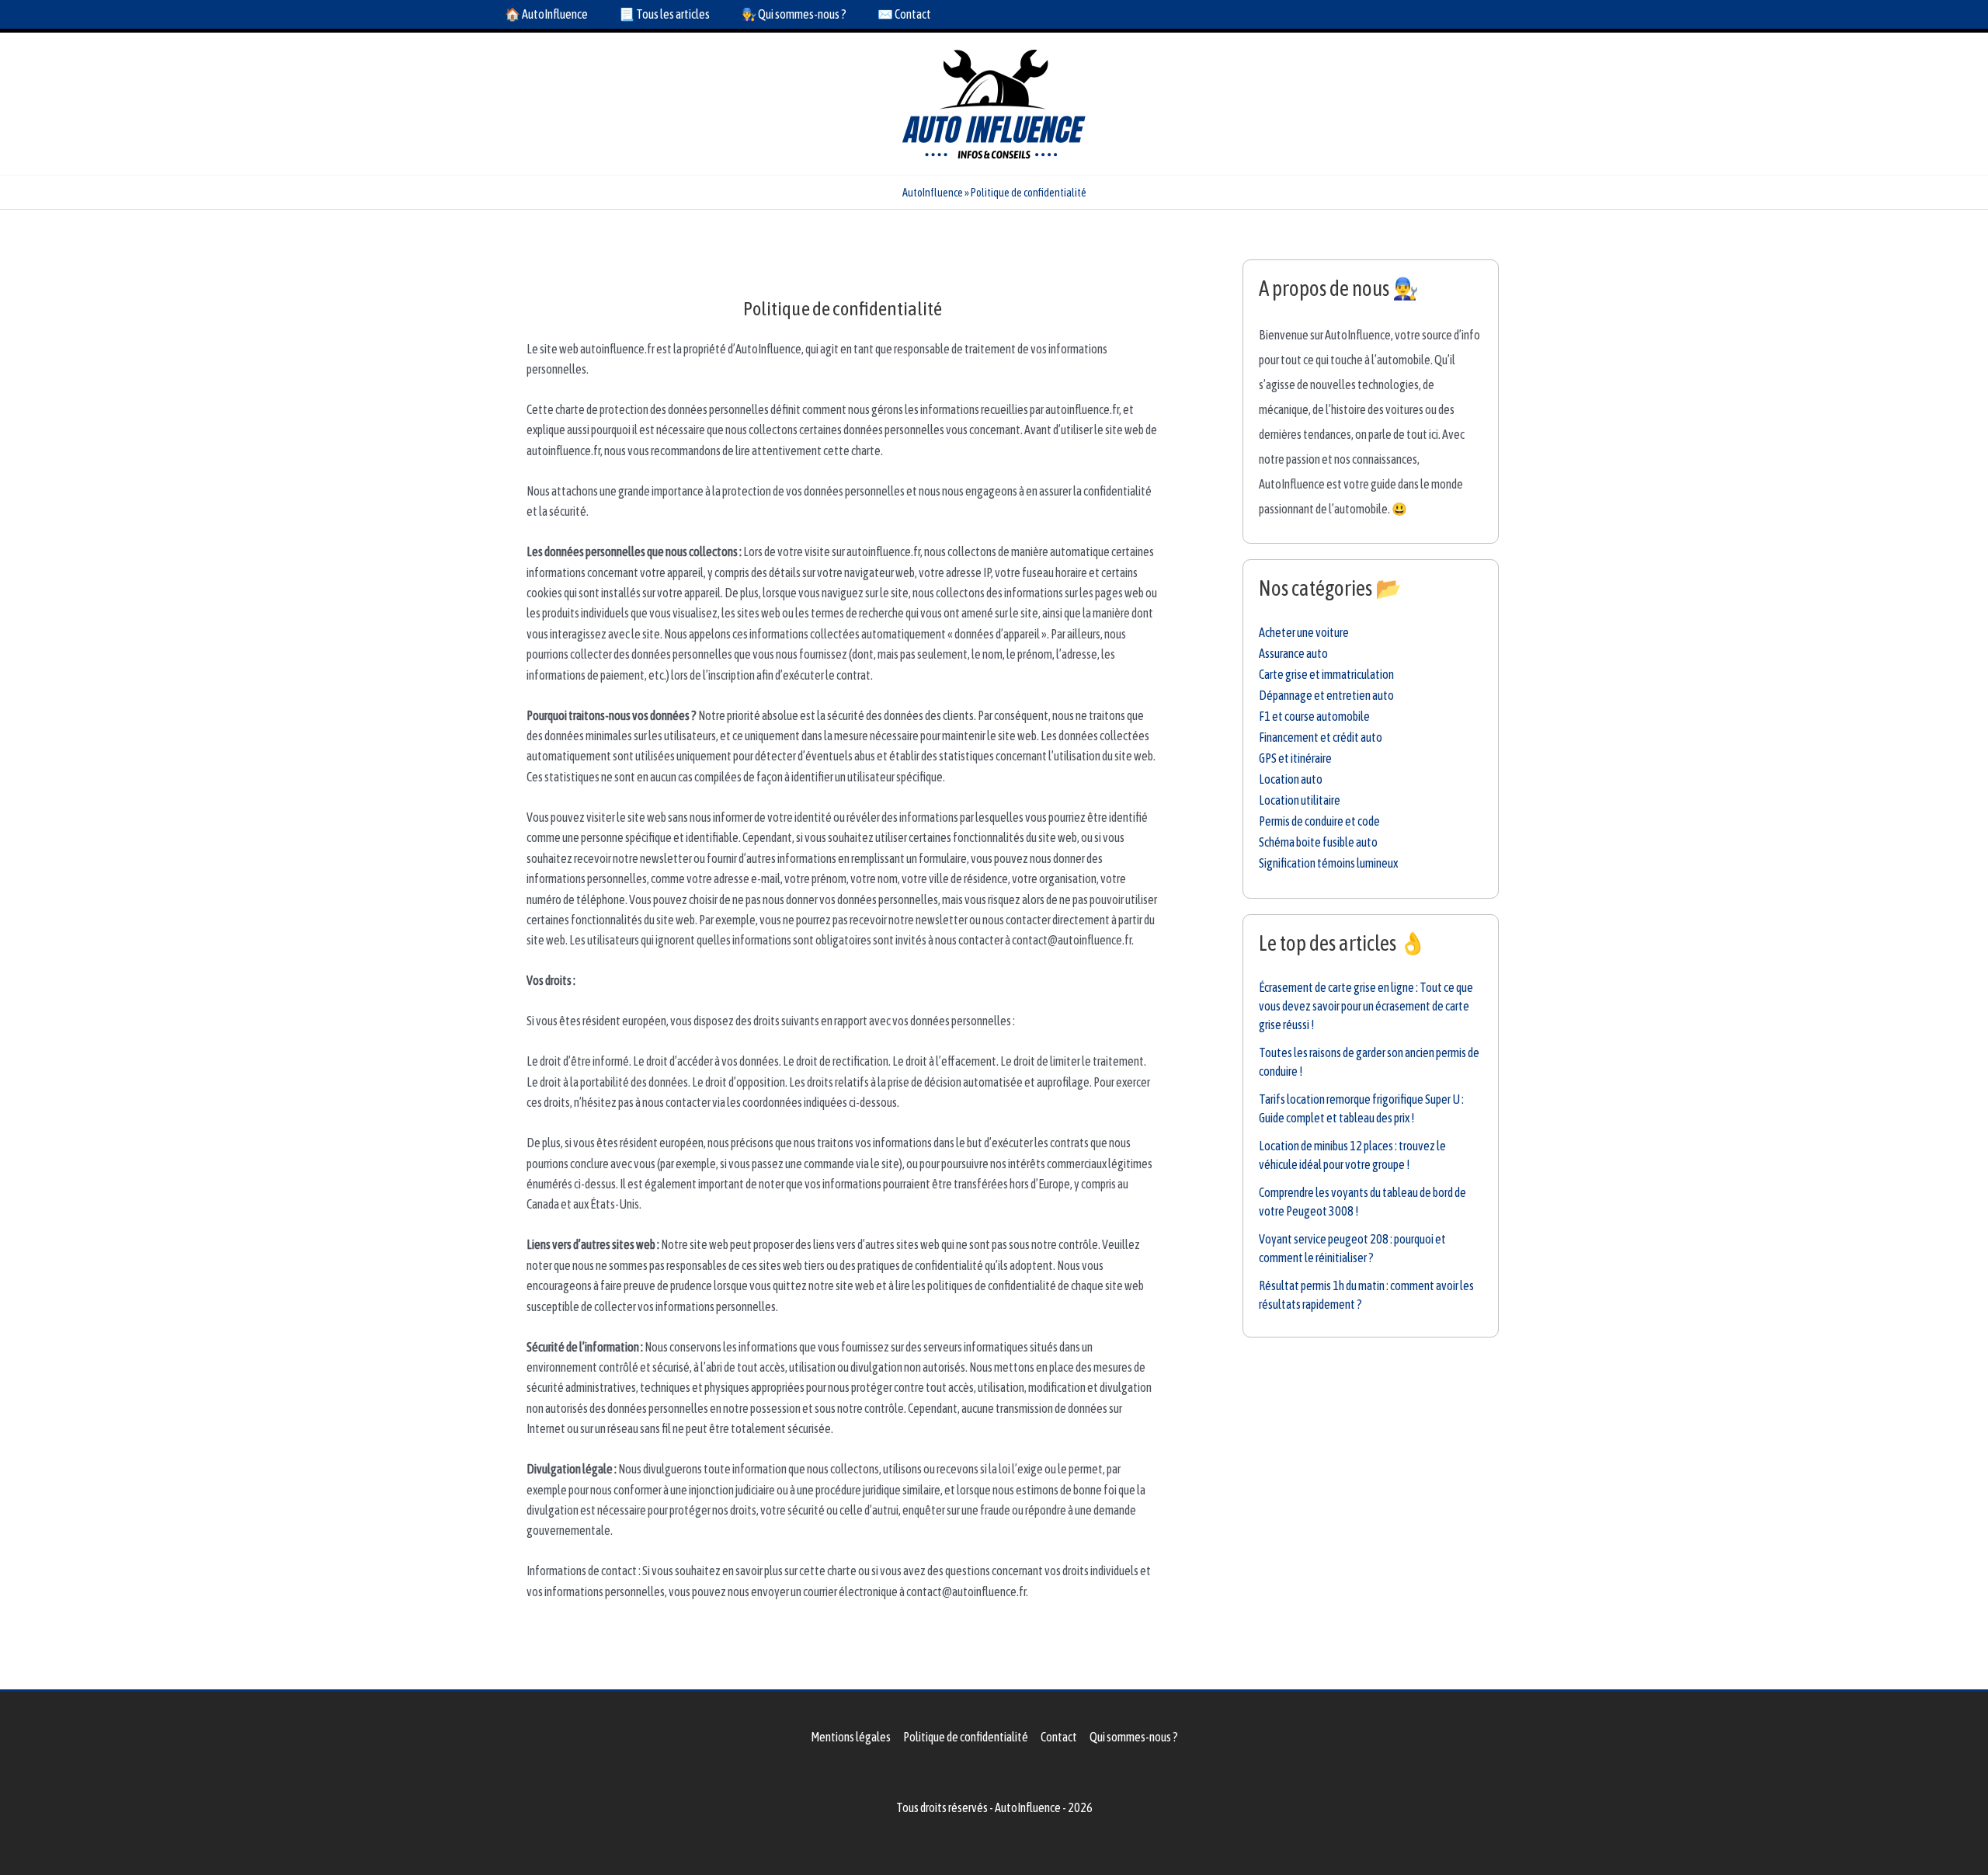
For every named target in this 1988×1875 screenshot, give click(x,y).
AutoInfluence (933, 193)
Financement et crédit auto (1321, 737)
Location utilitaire (1300, 800)
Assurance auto (1293, 653)
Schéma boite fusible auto (1318, 842)
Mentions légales (851, 1737)
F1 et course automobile (1314, 716)
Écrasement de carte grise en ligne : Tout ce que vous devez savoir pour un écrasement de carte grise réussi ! (1366, 1006)
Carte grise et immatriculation (1326, 674)
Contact (1059, 1737)
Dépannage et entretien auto (1326, 695)
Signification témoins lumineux (1328, 863)
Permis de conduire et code (1319, 821)
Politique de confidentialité (966, 1737)
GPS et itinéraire (1295, 758)
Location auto (1291, 779)
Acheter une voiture (1304, 632)
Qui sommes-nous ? (1134, 1737)
